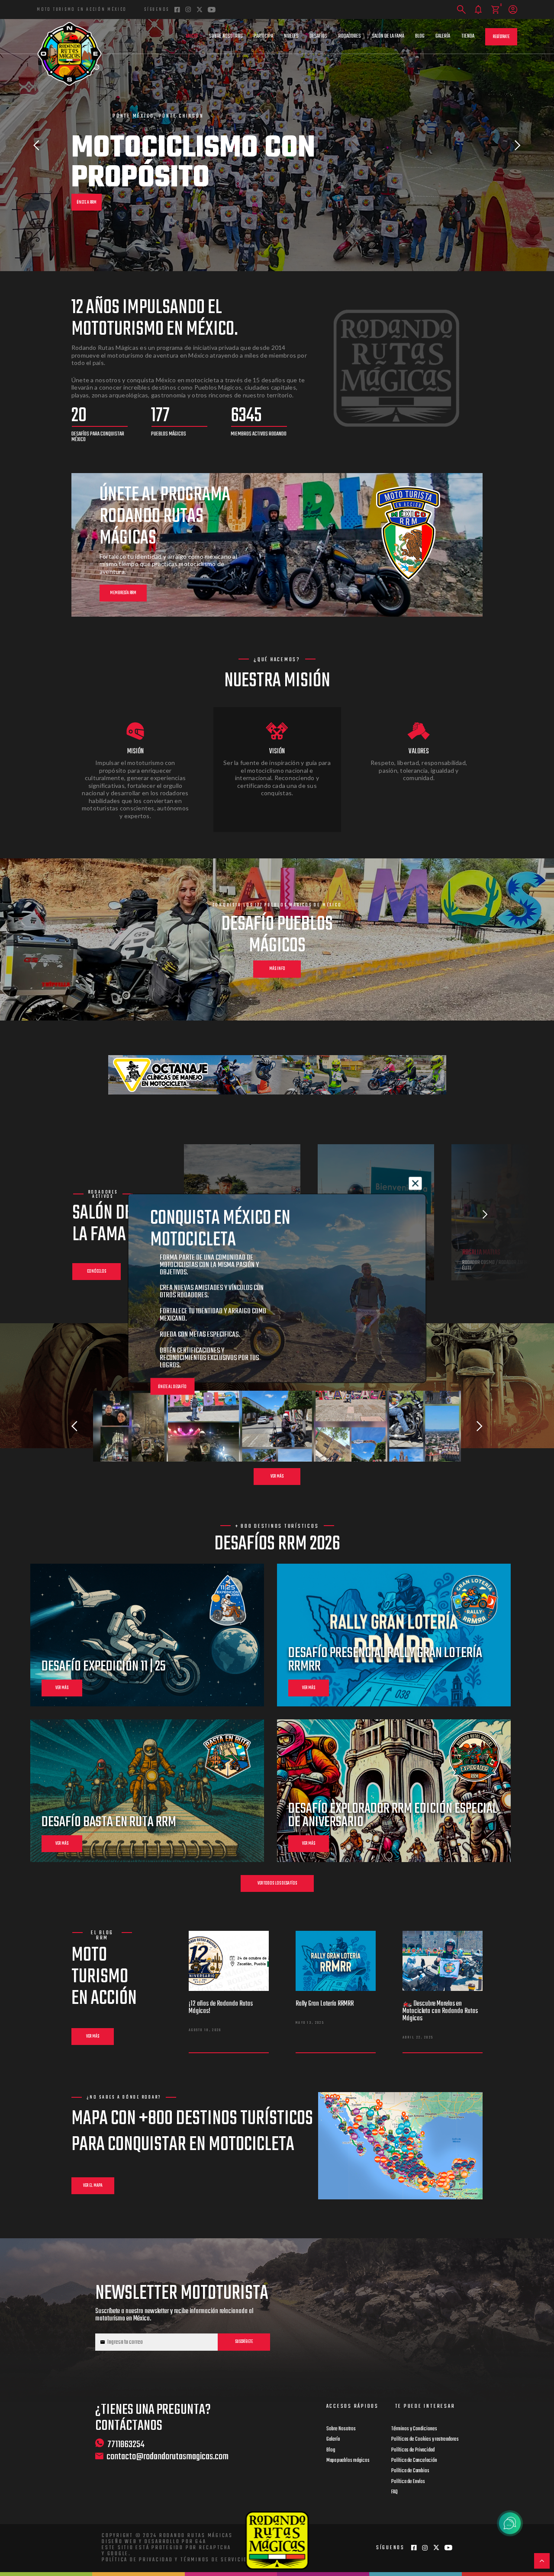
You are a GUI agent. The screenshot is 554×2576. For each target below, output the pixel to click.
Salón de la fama (388, 36)
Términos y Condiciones (414, 2429)
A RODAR (83, 173)
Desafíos (318, 36)
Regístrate (501, 37)
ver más (62, 1688)
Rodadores (350, 36)
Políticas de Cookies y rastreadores (425, 2439)
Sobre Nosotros (226, 36)
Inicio (192, 36)
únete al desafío (172, 1387)
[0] (495, 10)
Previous (36, 145)
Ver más (277, 1477)
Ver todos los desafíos (277, 1883)
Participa (263, 36)
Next (518, 145)
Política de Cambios (410, 2471)
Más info (277, 969)
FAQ (395, 2492)
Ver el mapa (93, 2186)
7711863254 (126, 2444)
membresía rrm (123, 593)
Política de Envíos (408, 2482)
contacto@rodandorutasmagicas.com (167, 2457)
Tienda (468, 36)
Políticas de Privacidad (413, 2450)
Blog (420, 36)
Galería (443, 36)
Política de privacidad (137, 2560)
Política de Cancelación (414, 2461)
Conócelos (97, 1272)
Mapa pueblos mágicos (348, 2461)
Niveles (291, 36)
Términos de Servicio (214, 2560)
